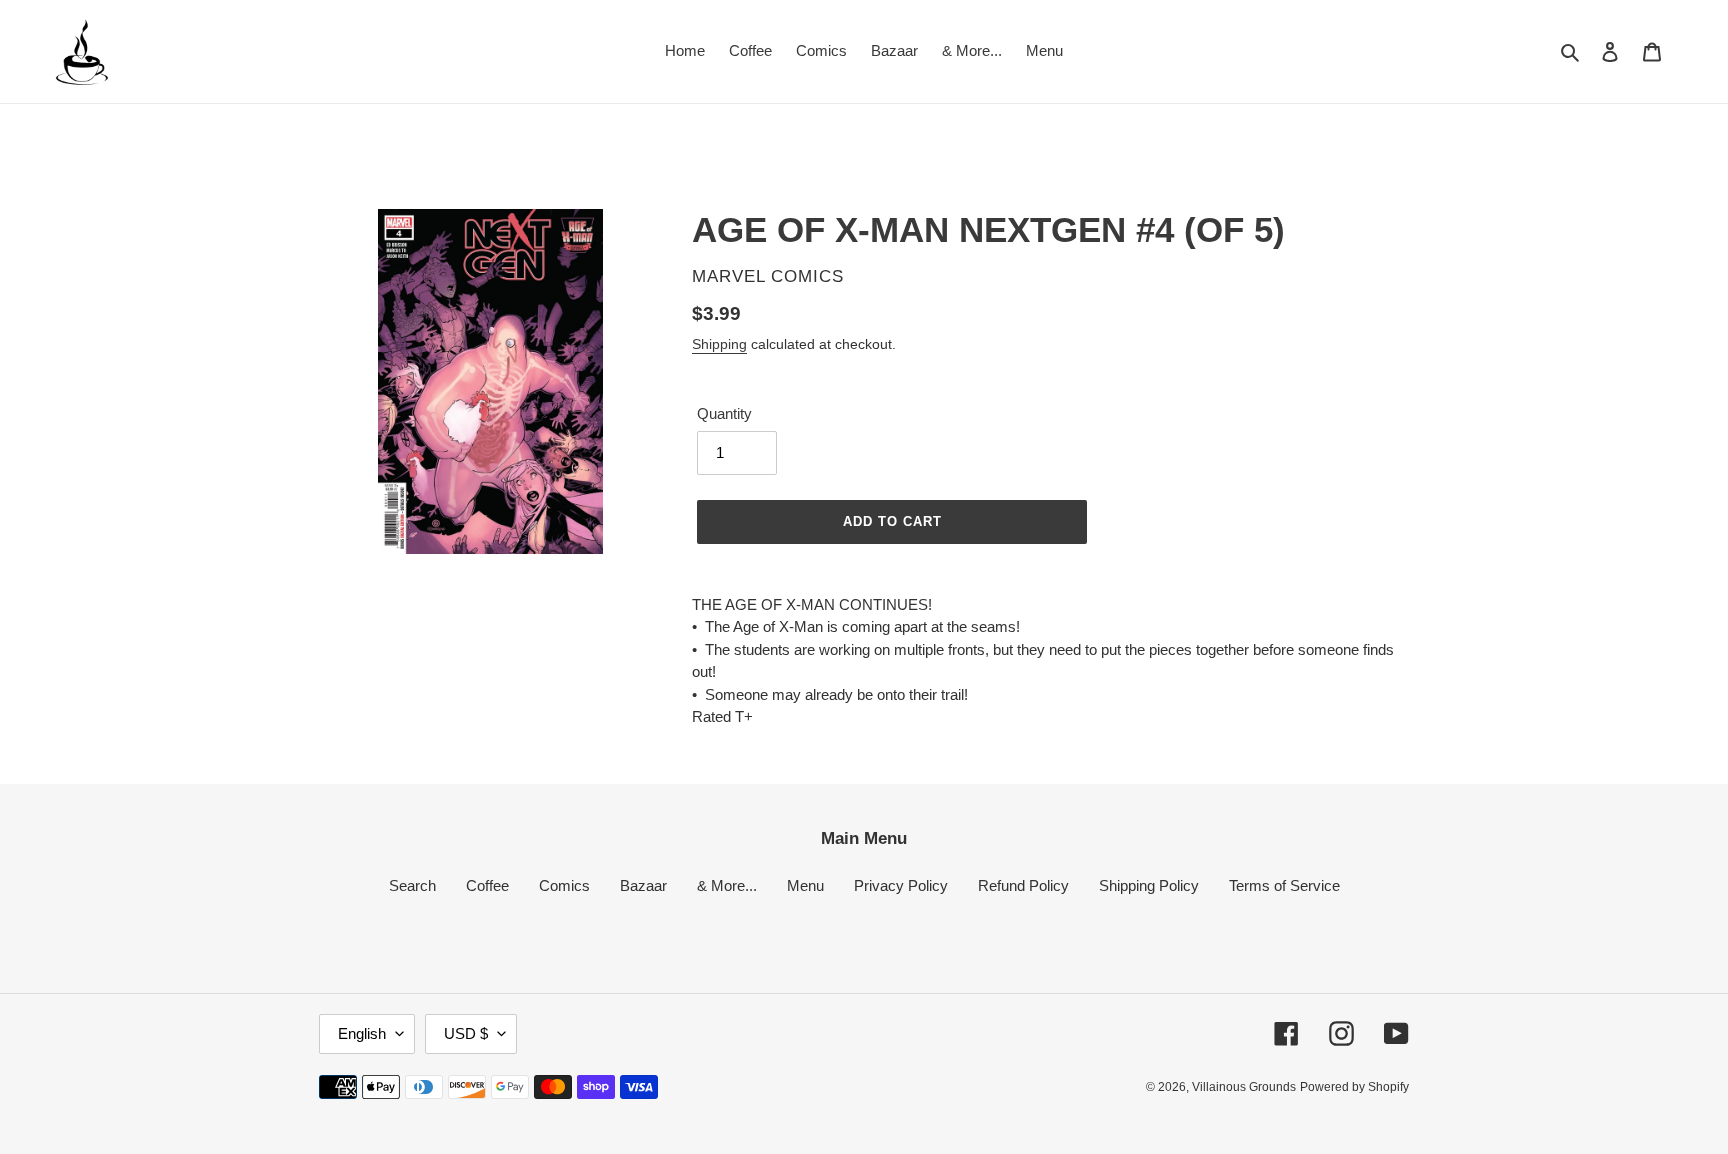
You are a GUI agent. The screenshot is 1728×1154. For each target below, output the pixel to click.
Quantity (724, 413)
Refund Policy (1023, 885)
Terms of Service (1284, 885)
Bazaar (643, 885)
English (362, 1033)
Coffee (487, 885)
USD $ (466, 1033)
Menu (805, 885)
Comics (564, 885)
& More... (727, 885)
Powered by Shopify (1354, 1087)
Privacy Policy (901, 885)
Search (412, 885)
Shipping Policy (1149, 885)
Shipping (719, 344)
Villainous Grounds (1244, 1087)
